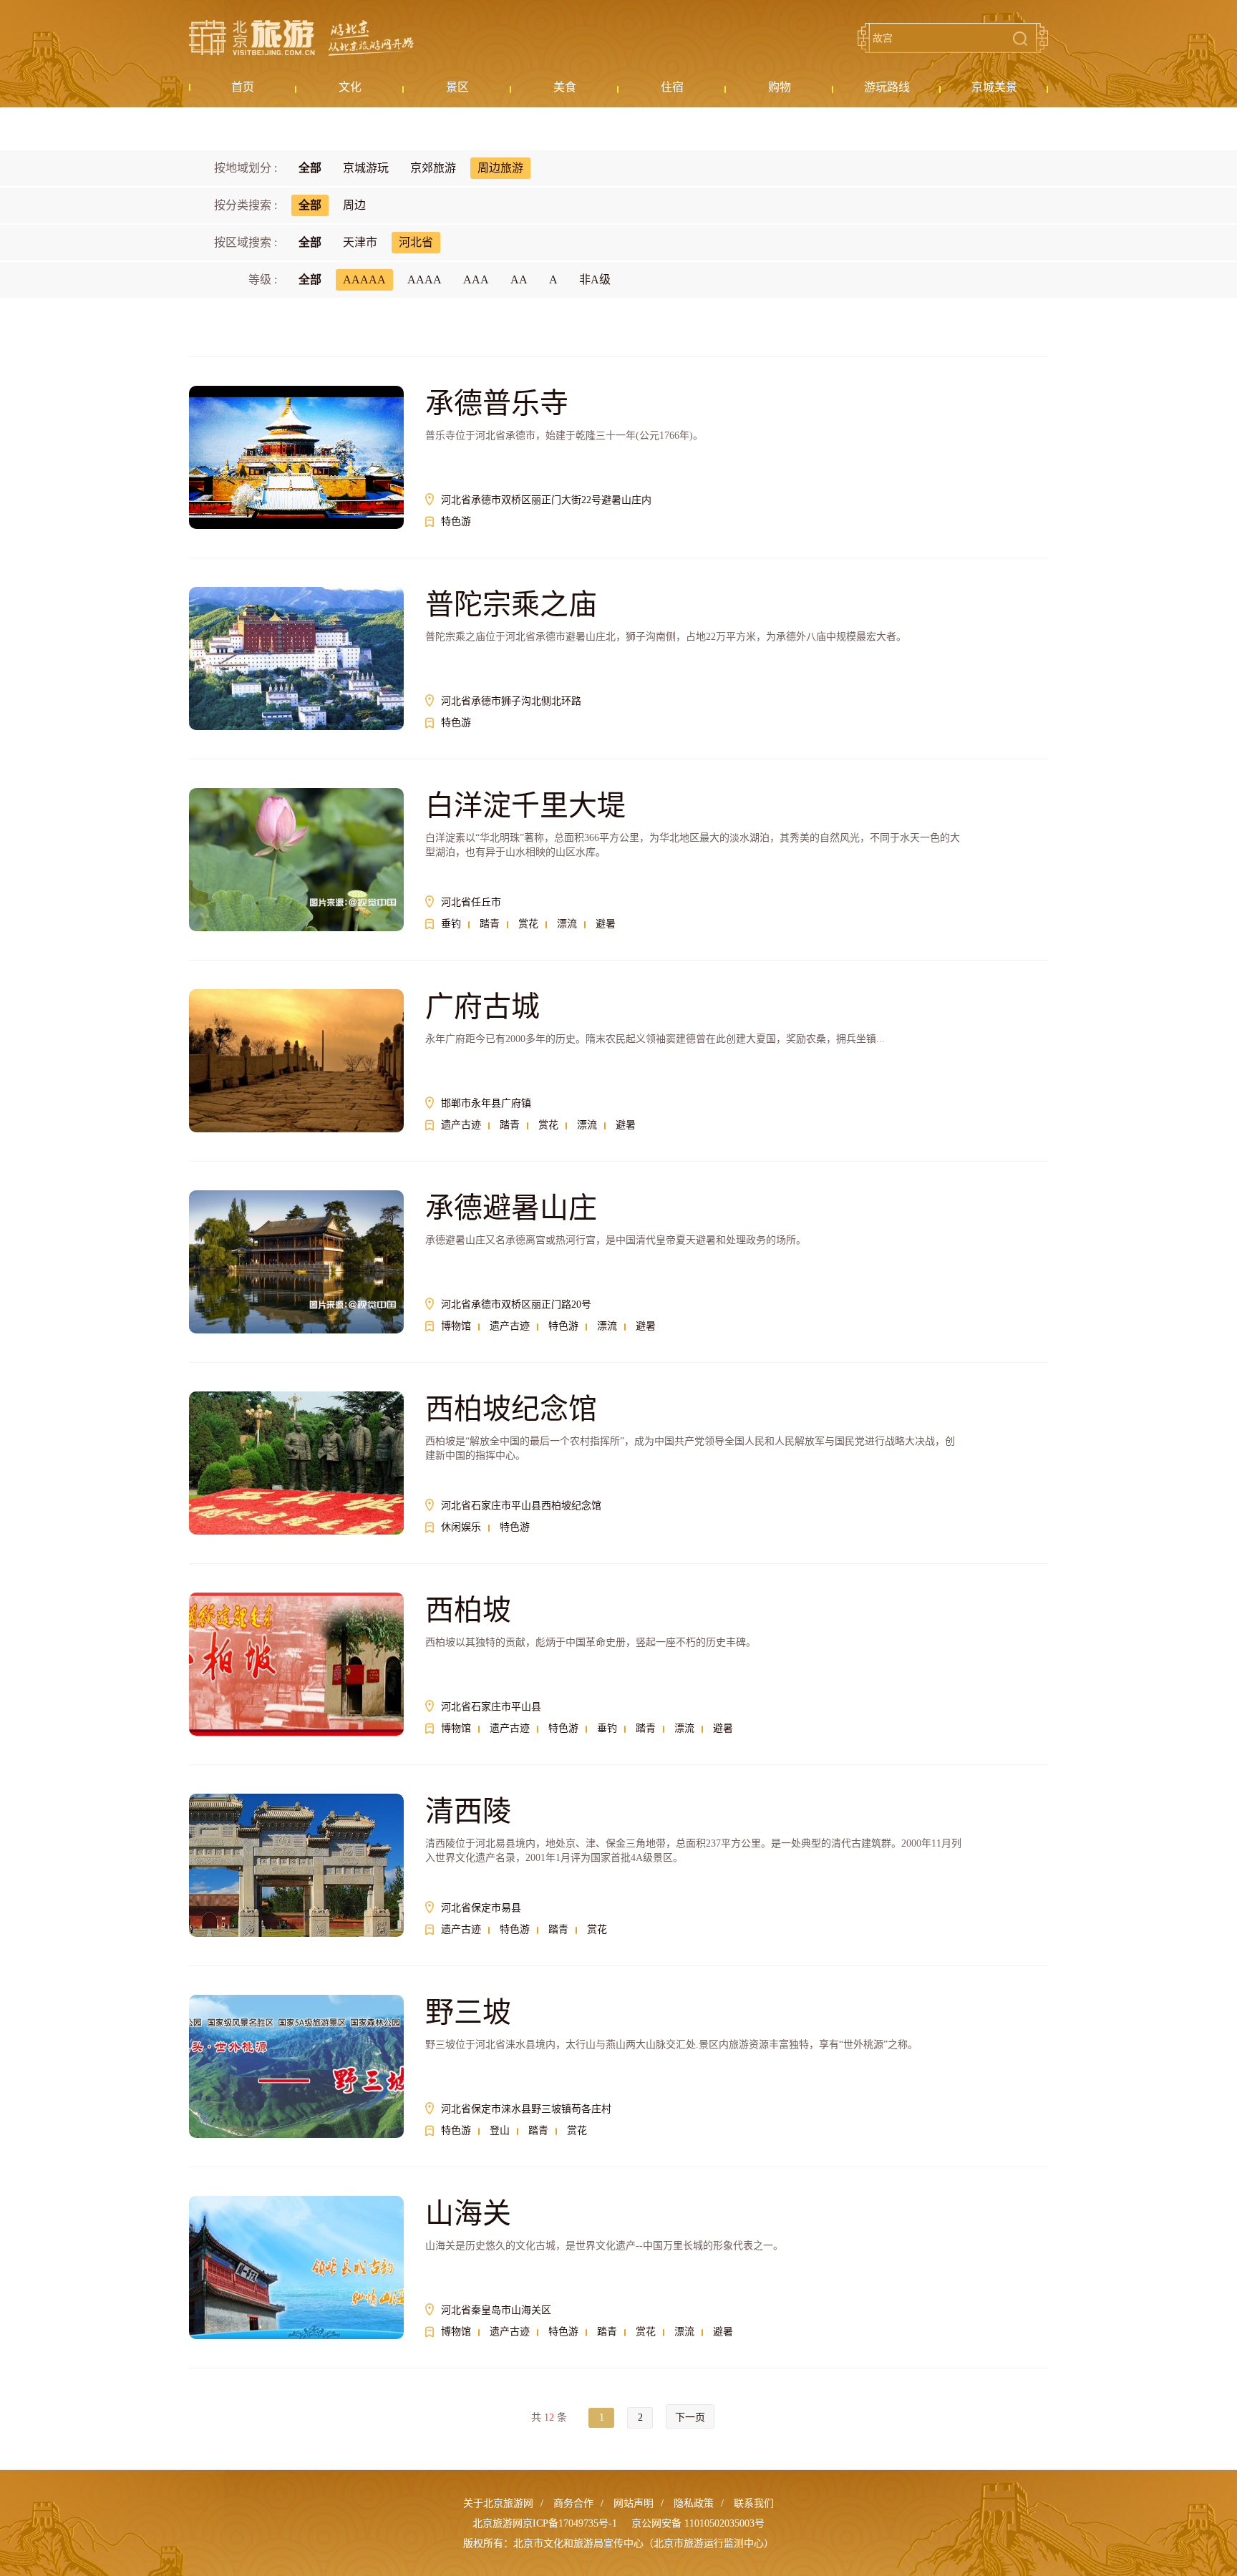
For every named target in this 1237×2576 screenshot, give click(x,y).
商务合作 (573, 2503)
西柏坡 (468, 1610)
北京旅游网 (301, 38)
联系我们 (754, 2503)
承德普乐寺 (497, 403)
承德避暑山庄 (511, 1208)
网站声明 (634, 2503)
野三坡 (468, 2012)
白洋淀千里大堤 (525, 806)
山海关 (468, 2213)
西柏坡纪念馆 (511, 1409)
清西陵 (468, 1811)
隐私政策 (694, 2503)
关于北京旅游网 (498, 2503)
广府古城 (482, 1007)
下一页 (690, 2417)
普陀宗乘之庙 (511, 604)
